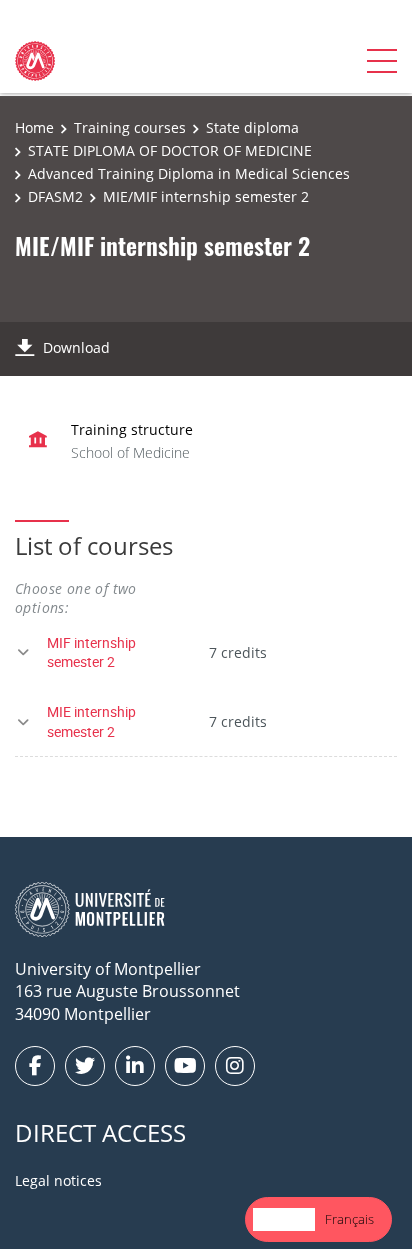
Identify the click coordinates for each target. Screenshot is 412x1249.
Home (34, 127)
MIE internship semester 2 (91, 721)
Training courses (130, 127)
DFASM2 (55, 196)
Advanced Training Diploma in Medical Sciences (189, 173)
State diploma (252, 127)
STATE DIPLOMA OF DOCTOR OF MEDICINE (170, 150)
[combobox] (284, 1219)
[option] (349, 1219)
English (284, 1219)
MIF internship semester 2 (91, 652)
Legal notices (58, 1180)
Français (349, 1219)
